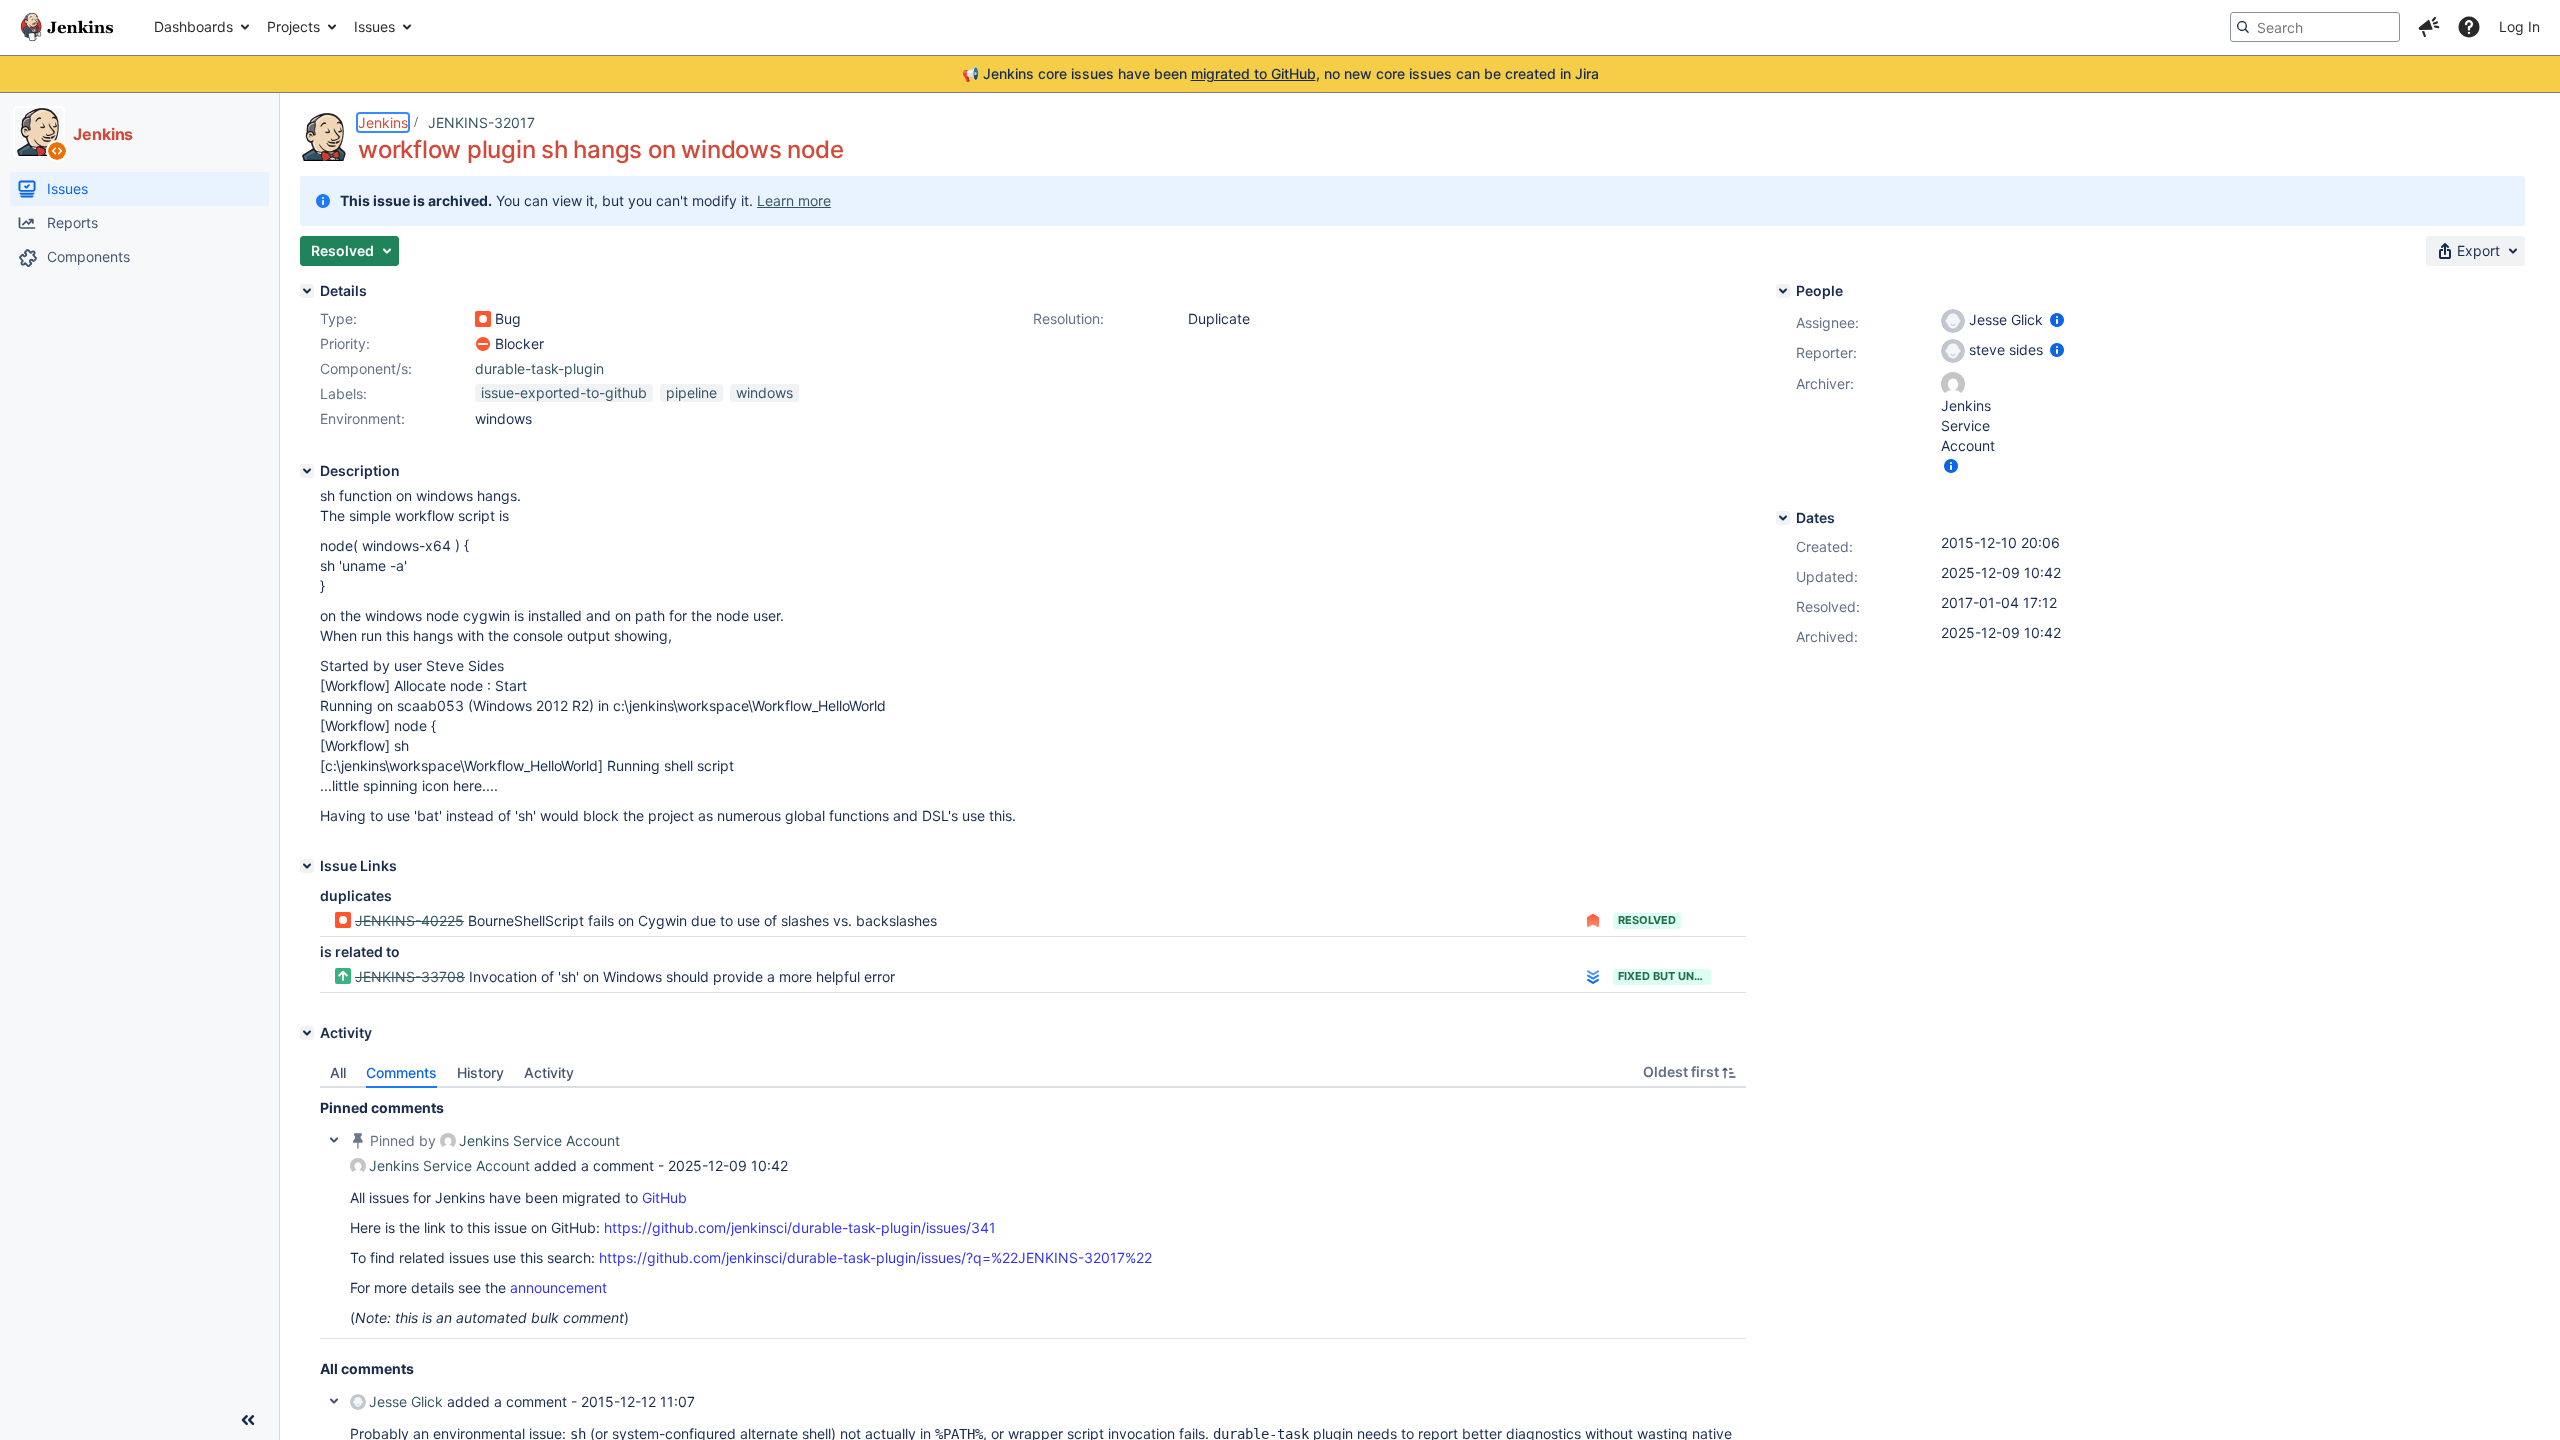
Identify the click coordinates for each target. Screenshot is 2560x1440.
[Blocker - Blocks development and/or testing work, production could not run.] (483, 344)
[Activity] (307, 1033)
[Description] (307, 471)
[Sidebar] (248, 1420)
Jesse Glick (406, 1401)
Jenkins (383, 122)
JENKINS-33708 (410, 976)
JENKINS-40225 (409, 920)
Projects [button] (293, 26)
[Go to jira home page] (67, 27)
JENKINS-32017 (481, 122)
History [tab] (480, 1072)
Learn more (794, 200)
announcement (558, 1287)
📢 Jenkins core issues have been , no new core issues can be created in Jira (1280, 73)
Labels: (343, 393)
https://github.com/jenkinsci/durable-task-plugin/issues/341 (800, 1227)
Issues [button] (374, 26)
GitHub (664, 1197)
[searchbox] (2315, 27)
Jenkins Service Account (539, 1140)
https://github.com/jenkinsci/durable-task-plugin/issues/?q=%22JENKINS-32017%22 (875, 1257)
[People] (1783, 291)
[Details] (307, 291)
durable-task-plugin (539, 368)
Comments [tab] (401, 1072)
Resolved (1647, 920)
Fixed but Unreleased (1664, 976)
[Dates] (1783, 518)
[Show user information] (2057, 319)
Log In (2519, 26)
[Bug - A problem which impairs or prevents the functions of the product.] (483, 319)
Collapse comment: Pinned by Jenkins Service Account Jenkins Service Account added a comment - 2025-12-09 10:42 (334, 1140)
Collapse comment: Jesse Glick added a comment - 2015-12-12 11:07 (334, 1401)
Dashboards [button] (193, 26)
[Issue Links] (307, 866)
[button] (2429, 27)
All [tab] (338, 1072)
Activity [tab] (549, 1072)
